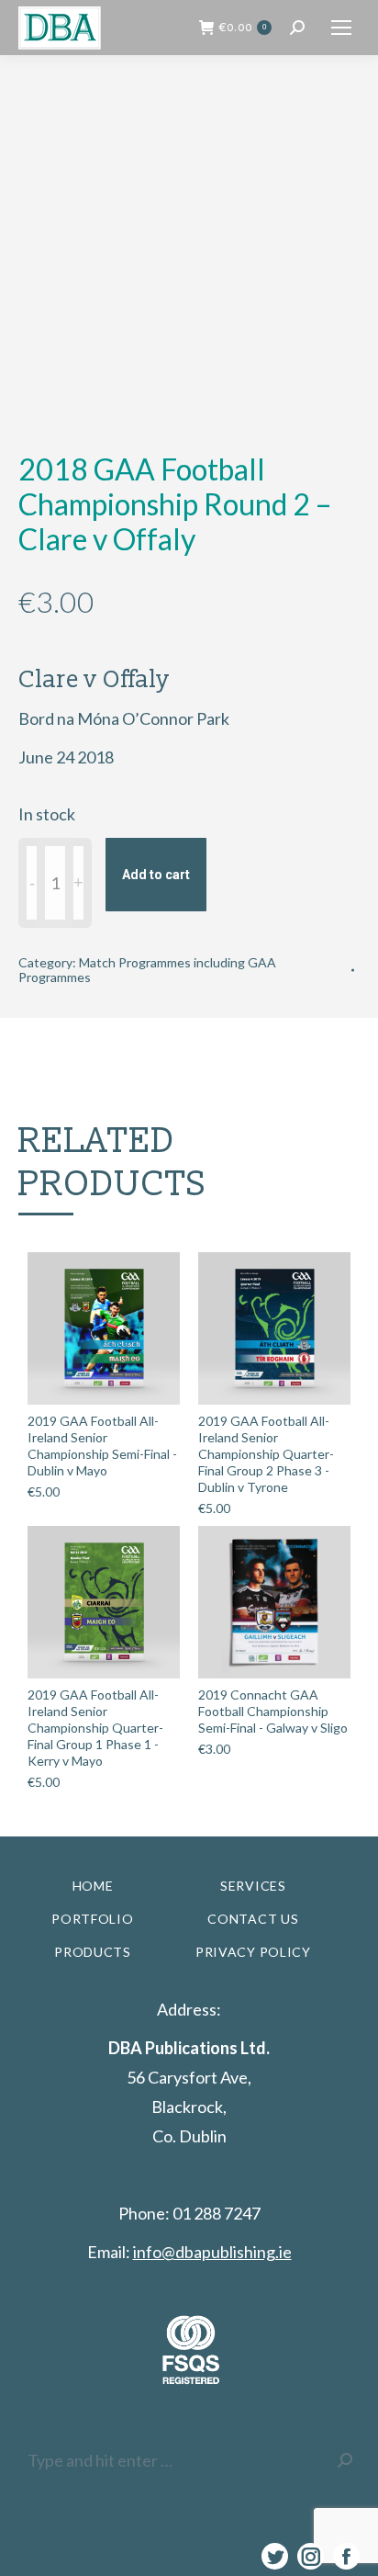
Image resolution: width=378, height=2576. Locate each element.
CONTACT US (253, 1919)
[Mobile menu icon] (341, 28)
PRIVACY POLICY (253, 1952)
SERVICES (253, 1886)
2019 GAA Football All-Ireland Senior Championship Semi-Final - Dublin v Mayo (102, 1446)
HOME (93, 1886)
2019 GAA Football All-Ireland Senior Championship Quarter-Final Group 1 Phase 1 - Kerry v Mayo (95, 1728)
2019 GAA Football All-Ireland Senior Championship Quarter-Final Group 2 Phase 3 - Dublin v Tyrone (266, 1454)
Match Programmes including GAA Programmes (147, 970)
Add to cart (156, 875)
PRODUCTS (93, 1952)
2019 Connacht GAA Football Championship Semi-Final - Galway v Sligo (273, 1711)
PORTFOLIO (92, 1919)
